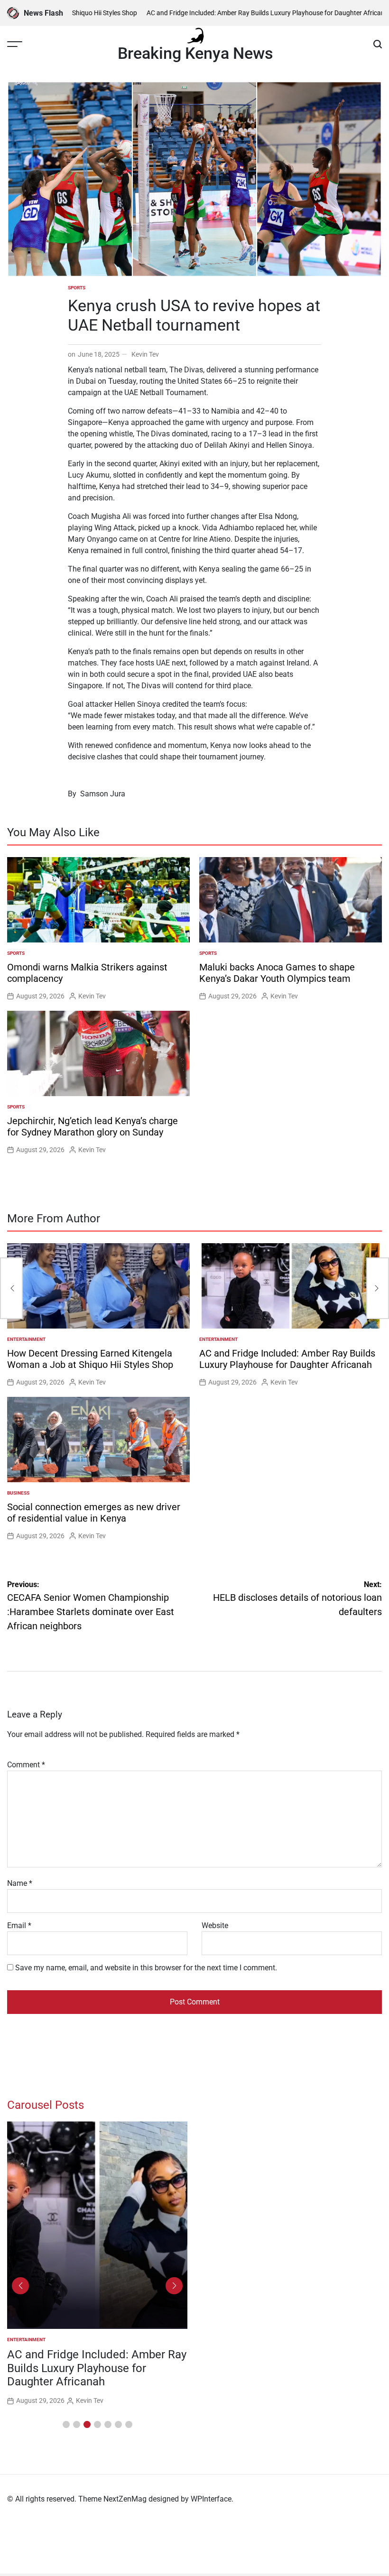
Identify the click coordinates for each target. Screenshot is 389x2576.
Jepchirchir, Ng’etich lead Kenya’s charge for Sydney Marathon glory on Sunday (93, 1126)
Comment (26, 1765)
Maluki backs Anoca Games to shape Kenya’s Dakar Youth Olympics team (277, 973)
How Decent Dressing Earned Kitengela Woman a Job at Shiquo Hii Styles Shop (90, 1359)
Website (215, 1925)
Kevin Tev (145, 354)
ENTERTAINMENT (26, 1339)
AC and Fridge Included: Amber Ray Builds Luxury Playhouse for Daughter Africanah (237, 13)
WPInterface (211, 2499)
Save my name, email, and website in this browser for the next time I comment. (146, 1968)
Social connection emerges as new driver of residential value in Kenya (94, 1513)
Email (19, 1925)
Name (20, 1883)
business (18, 1493)
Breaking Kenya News (195, 53)
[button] (66, 2424)
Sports (77, 288)
